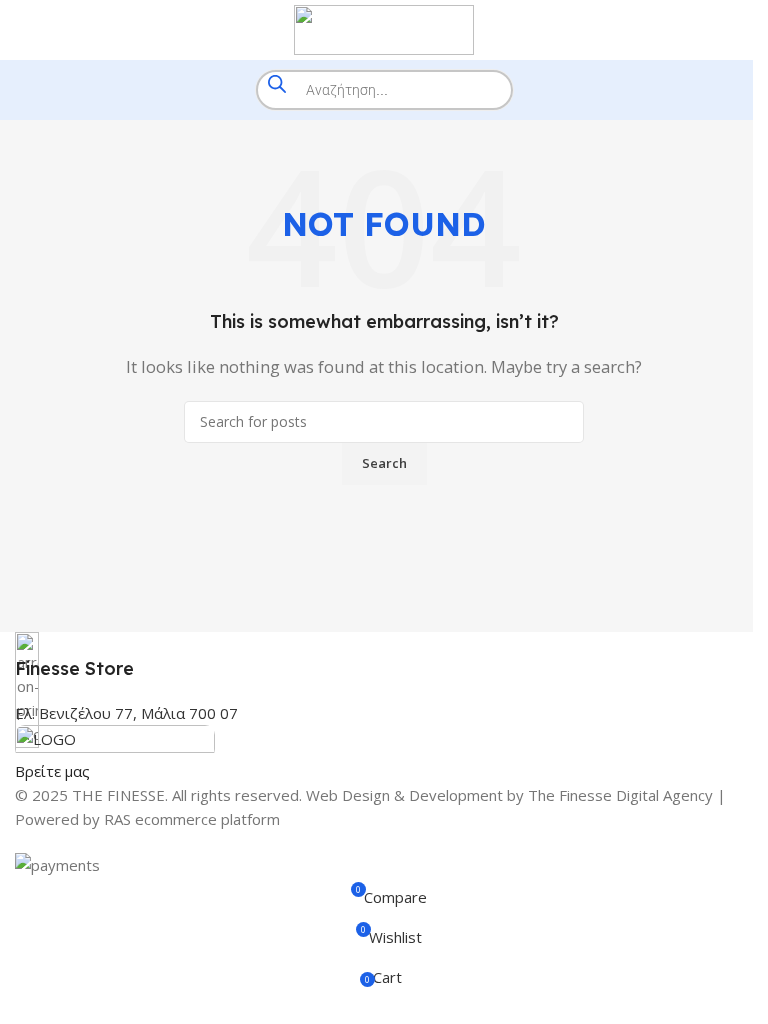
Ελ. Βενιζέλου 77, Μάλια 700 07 (126, 713)
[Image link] (115, 740)
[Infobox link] (384, 656)
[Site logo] (384, 28)
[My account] (745, 30)
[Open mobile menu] (23, 30)
